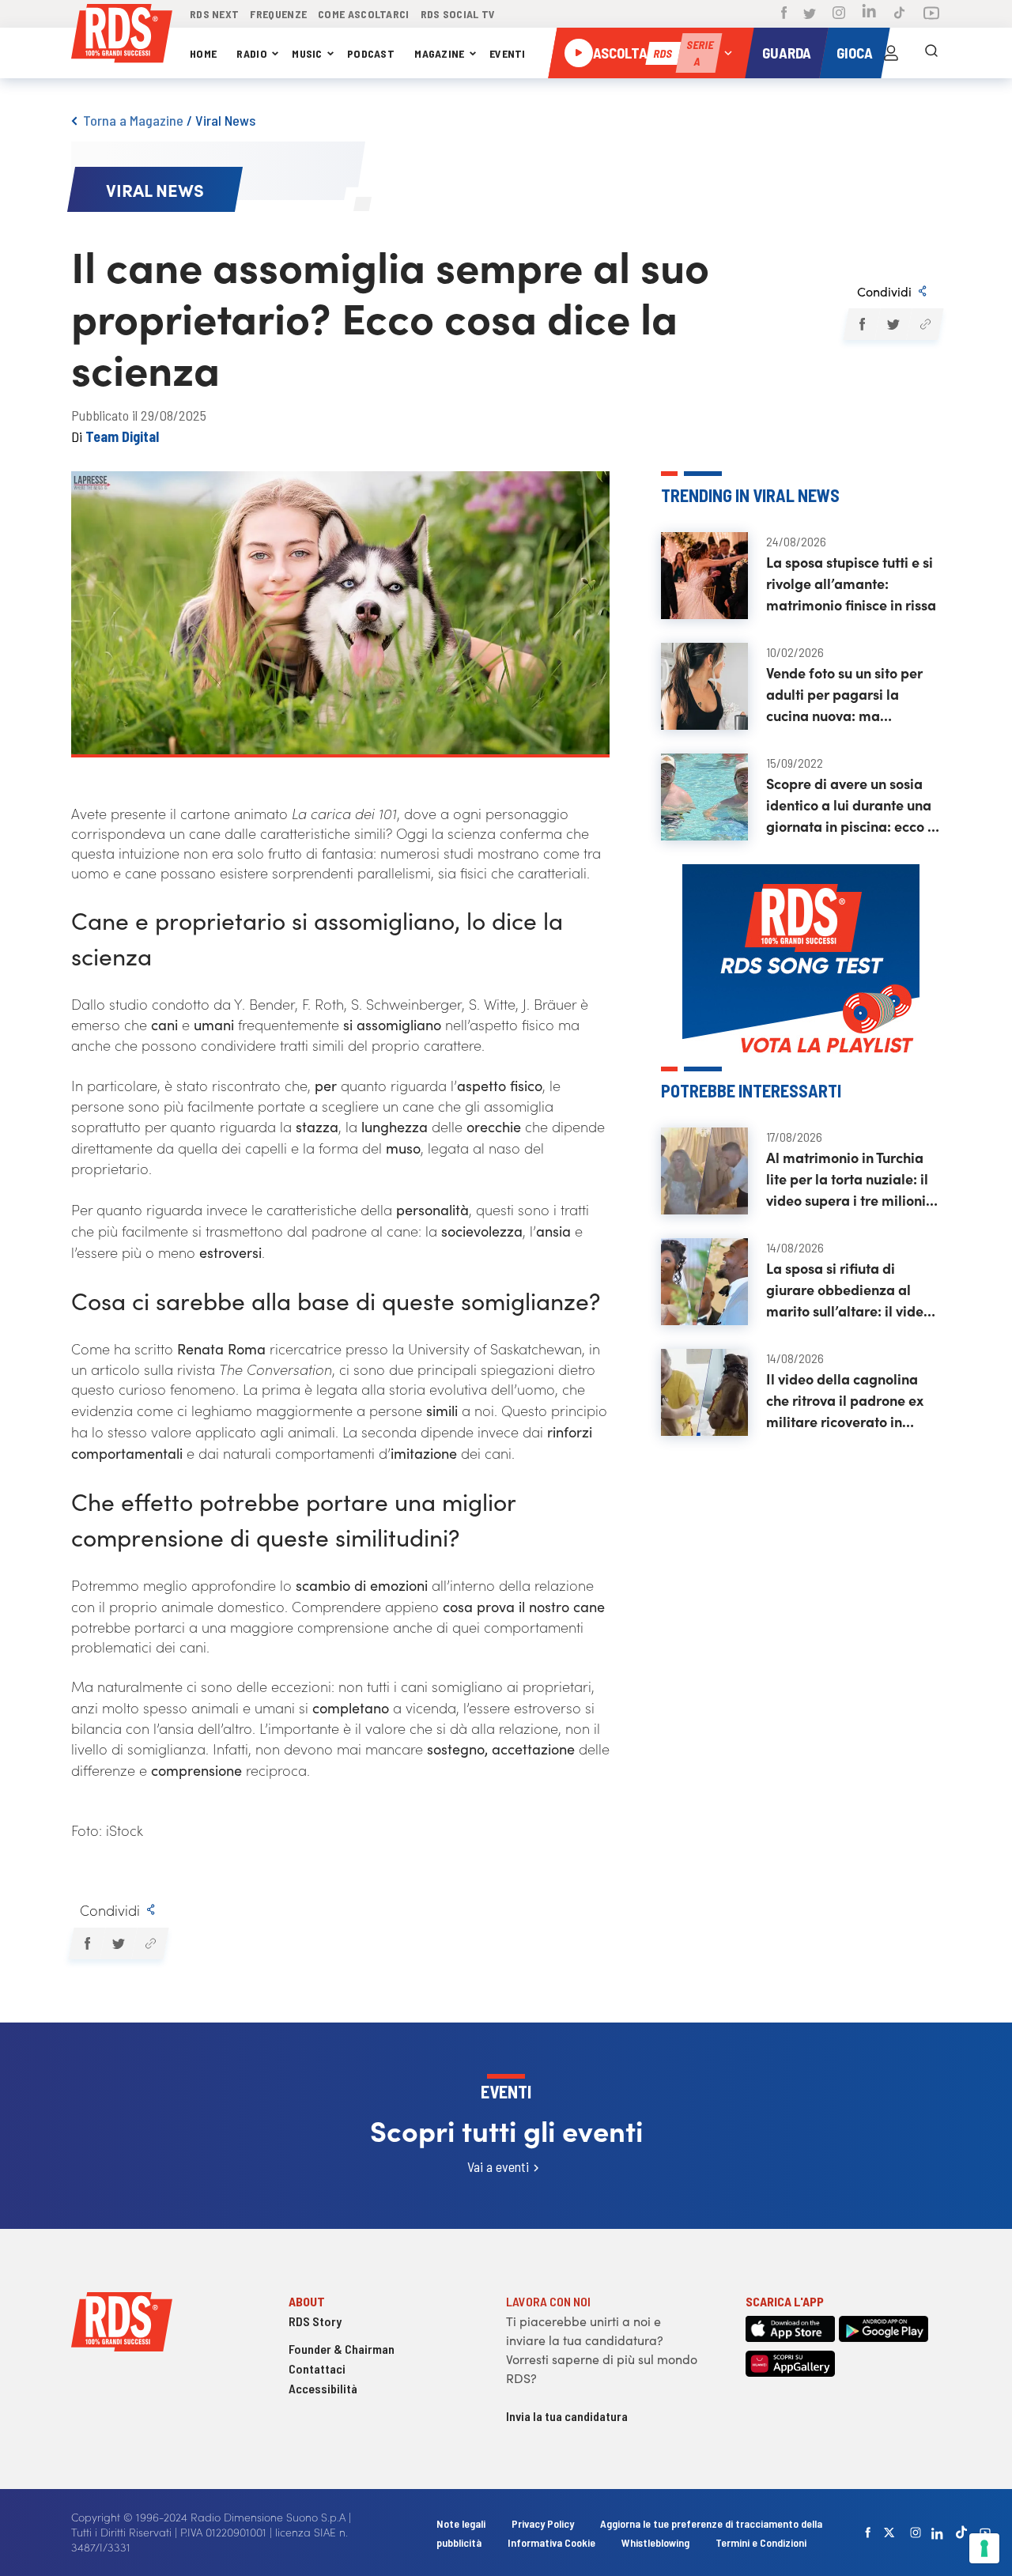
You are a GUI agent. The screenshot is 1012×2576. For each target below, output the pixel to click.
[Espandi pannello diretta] (728, 53)
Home (203, 53)
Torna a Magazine (133, 120)
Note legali (462, 2523)
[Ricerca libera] (931, 53)
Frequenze (278, 14)
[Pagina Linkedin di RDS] (869, 14)
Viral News (225, 120)
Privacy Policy (543, 2523)
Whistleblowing (655, 2542)
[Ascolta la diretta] (579, 53)
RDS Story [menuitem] (315, 2321)
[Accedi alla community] (891, 53)
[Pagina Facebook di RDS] (784, 14)
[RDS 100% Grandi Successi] (122, 36)
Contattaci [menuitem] (317, 2368)
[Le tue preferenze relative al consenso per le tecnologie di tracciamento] (984, 2548)
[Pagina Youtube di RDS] (931, 14)
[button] (861, 324)
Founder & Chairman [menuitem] (342, 2349)
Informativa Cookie (551, 2542)
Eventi (508, 53)
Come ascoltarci (364, 14)
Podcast (371, 53)
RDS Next (214, 14)
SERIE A (700, 53)
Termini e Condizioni (761, 2542)
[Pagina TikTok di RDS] (899, 14)
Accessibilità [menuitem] (323, 2388)
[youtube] (985, 2533)
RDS (663, 53)
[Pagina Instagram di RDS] (839, 14)
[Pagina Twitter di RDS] (810, 14)
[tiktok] (961, 2532)
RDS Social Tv (458, 14)
